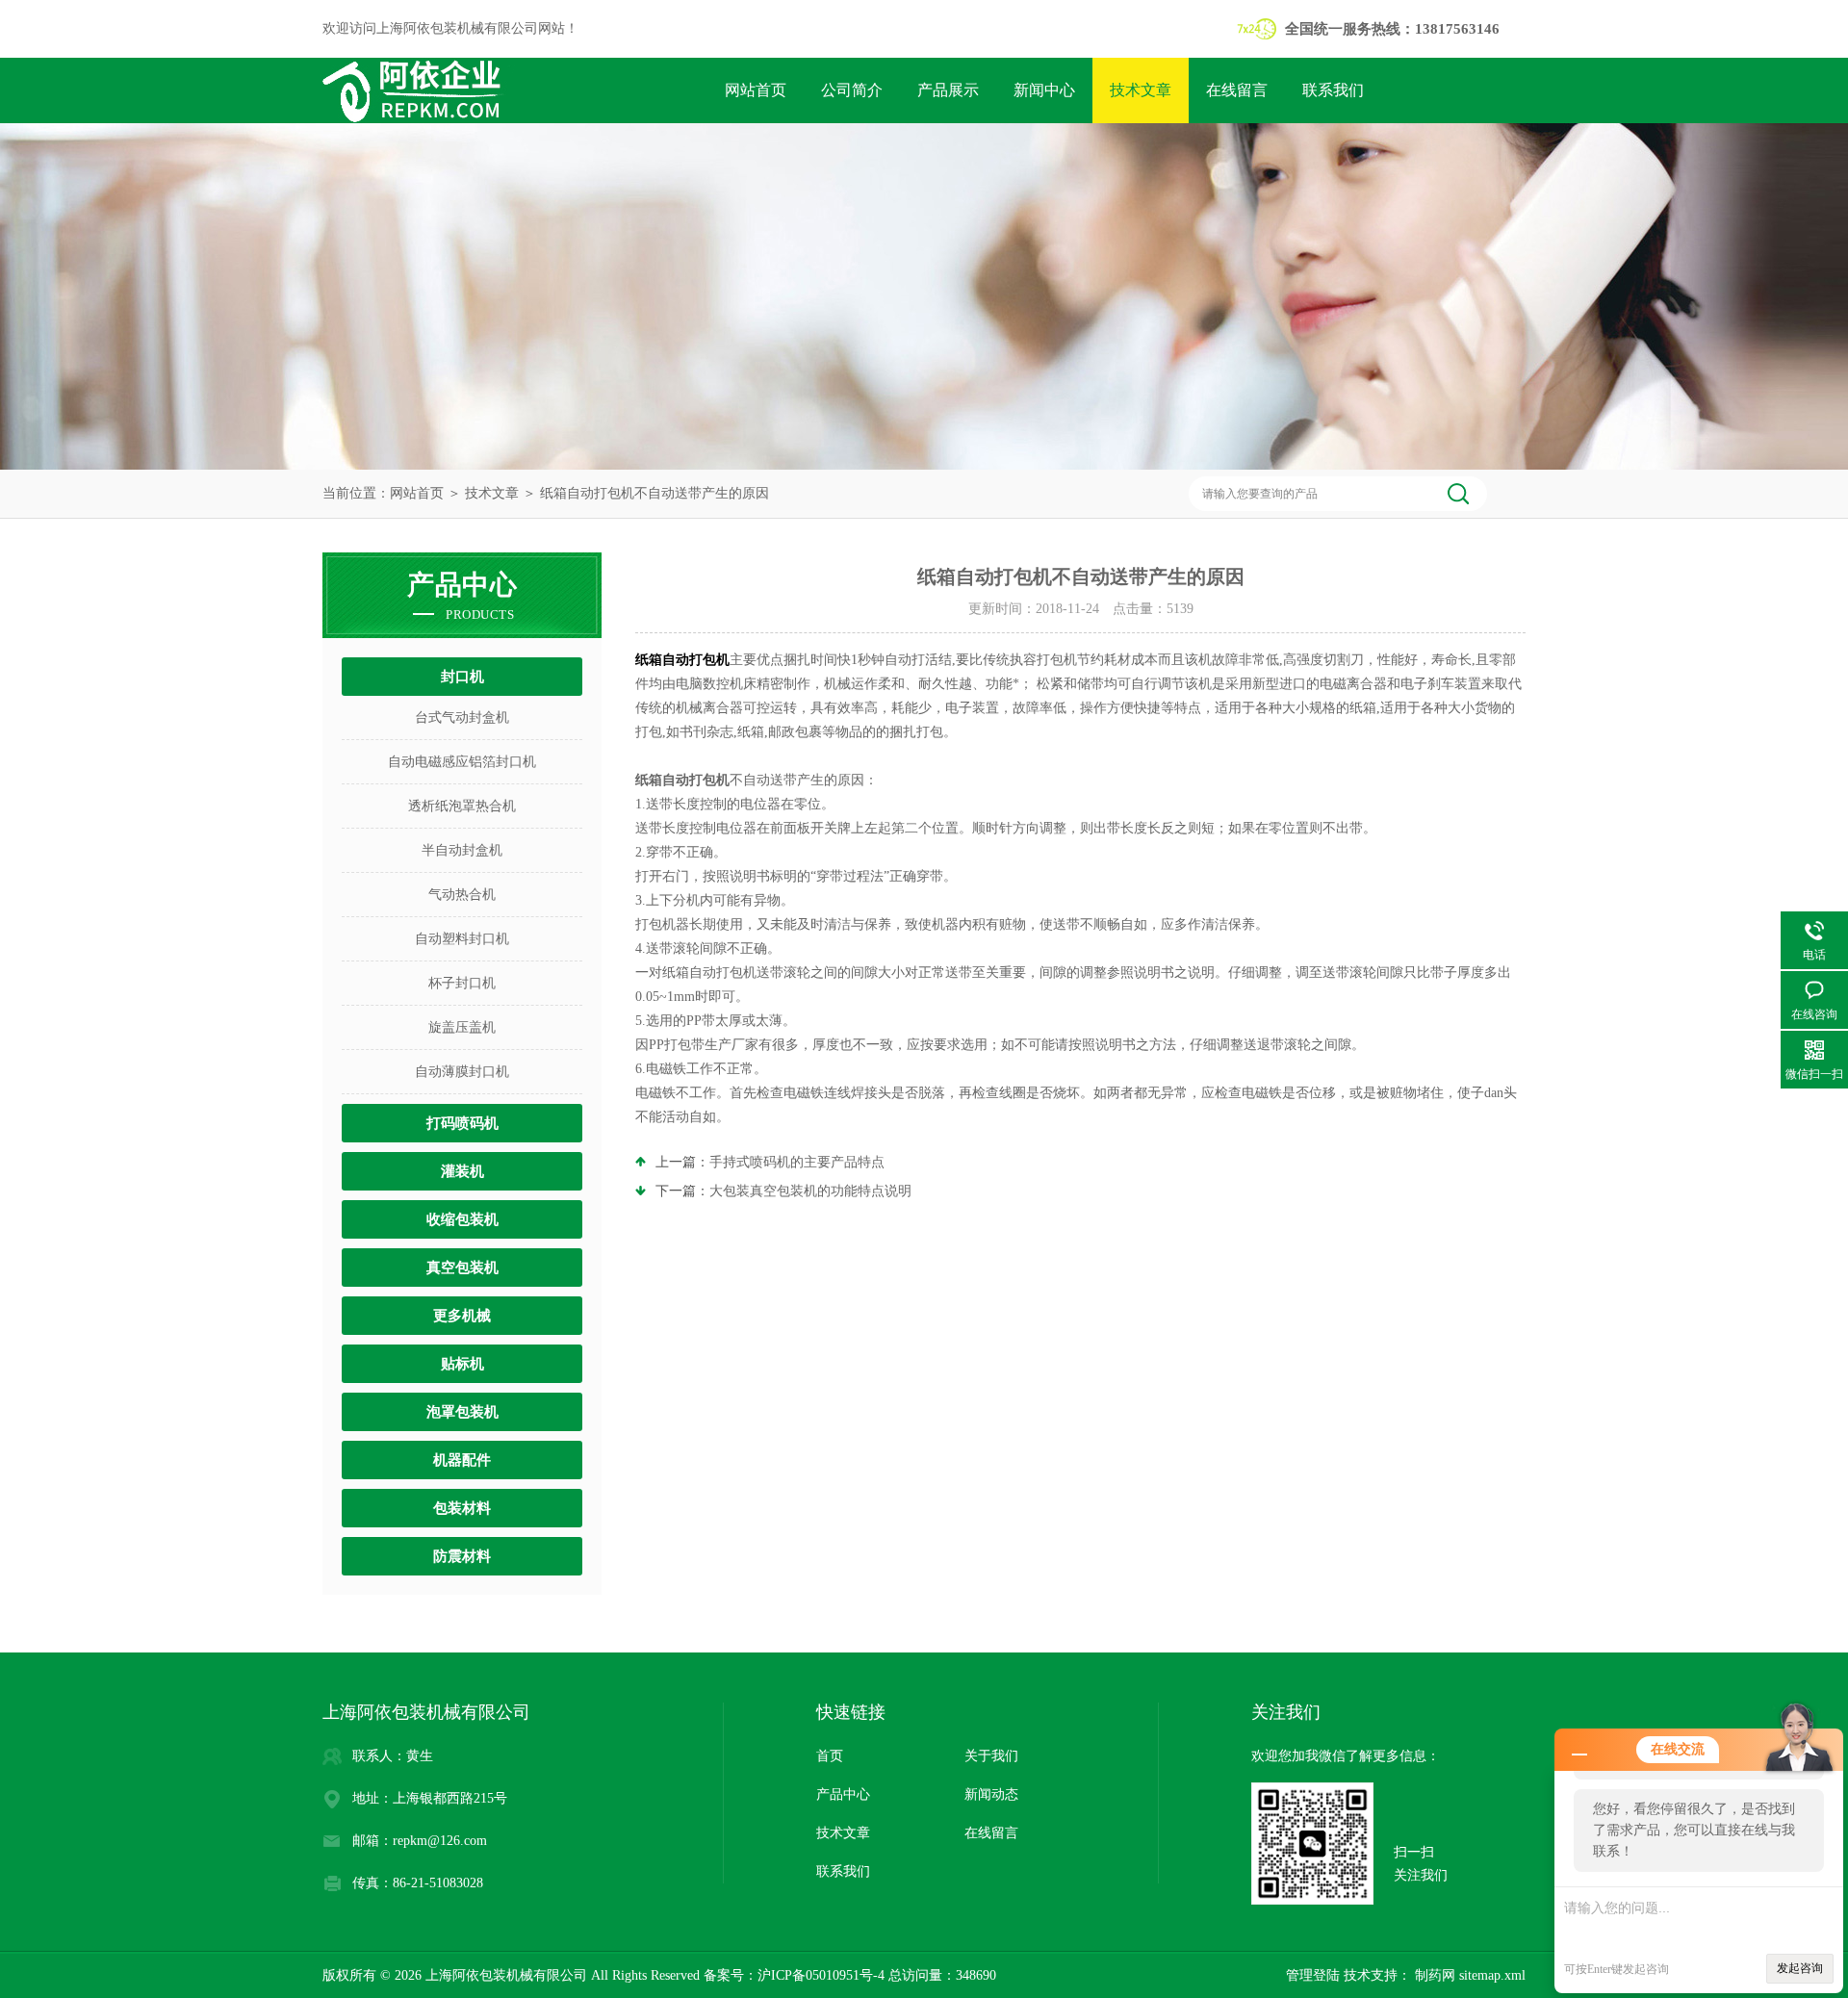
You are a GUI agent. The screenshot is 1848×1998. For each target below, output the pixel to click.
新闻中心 (1044, 90)
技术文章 (1141, 90)
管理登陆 (1313, 1975)
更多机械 (462, 1316)
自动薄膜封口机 (462, 1072)
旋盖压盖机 (462, 1027)
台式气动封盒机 (462, 717)
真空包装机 (462, 1268)
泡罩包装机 (462, 1412)
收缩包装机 (462, 1219)
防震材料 (462, 1556)
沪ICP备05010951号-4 (821, 1975)
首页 (830, 1756)
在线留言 (1237, 90)
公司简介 (852, 90)
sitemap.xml (1492, 1975)
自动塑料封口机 (462, 939)
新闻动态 (991, 1794)
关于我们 (991, 1756)
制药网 (1433, 1975)
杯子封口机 (462, 983)
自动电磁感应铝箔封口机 (462, 762)
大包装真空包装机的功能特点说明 (810, 1191)
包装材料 (462, 1508)
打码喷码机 (462, 1123)
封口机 (462, 677)
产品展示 (948, 90)
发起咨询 (1800, 1968)
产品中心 (843, 1794)
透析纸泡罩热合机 (462, 806)
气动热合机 (462, 895)
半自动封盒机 (462, 850)
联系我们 (1333, 90)
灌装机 (462, 1171)
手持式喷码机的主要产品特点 (797, 1162)
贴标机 (462, 1364)
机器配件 (462, 1460)
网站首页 (756, 90)
